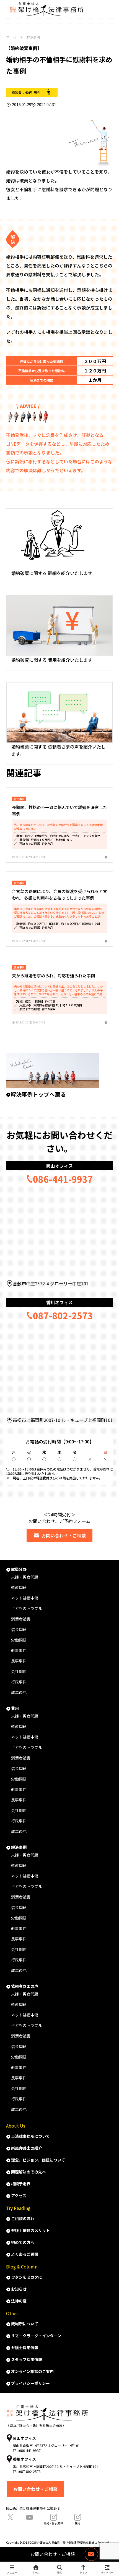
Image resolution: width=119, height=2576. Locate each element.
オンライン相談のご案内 (32, 2371)
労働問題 (19, 1640)
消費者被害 (21, 1619)
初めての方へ (23, 2242)
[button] (107, 1236)
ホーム (11, 37)
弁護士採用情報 (25, 2347)
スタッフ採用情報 (27, 2359)
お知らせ (19, 2289)
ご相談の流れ (23, 2218)
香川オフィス (59, 1302)
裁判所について (25, 2324)
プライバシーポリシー (30, 2383)
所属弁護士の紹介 (27, 2148)
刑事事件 (19, 1650)
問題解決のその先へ (29, 2172)
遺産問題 (19, 1587)
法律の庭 (19, 2301)
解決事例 (19, 1847)
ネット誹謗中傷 (25, 1598)
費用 (15, 1708)
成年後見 (19, 1692)
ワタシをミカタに (27, 2277)
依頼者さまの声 (25, 1986)
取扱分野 (19, 1569)
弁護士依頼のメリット (30, 2230)
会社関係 (19, 1671)
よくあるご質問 (25, 2254)
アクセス (19, 2196)
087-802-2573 (63, 1315)
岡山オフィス (59, 1166)
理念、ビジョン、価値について (38, 2160)
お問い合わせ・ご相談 (64, 1535)
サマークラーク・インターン (36, 2336)
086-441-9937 (63, 1179)
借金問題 (19, 1629)
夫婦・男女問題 (25, 1577)
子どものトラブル (27, 1608)
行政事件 (19, 1682)
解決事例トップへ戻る (38, 1094)
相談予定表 (21, 2184)
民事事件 (19, 1661)
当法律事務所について (30, 2136)
